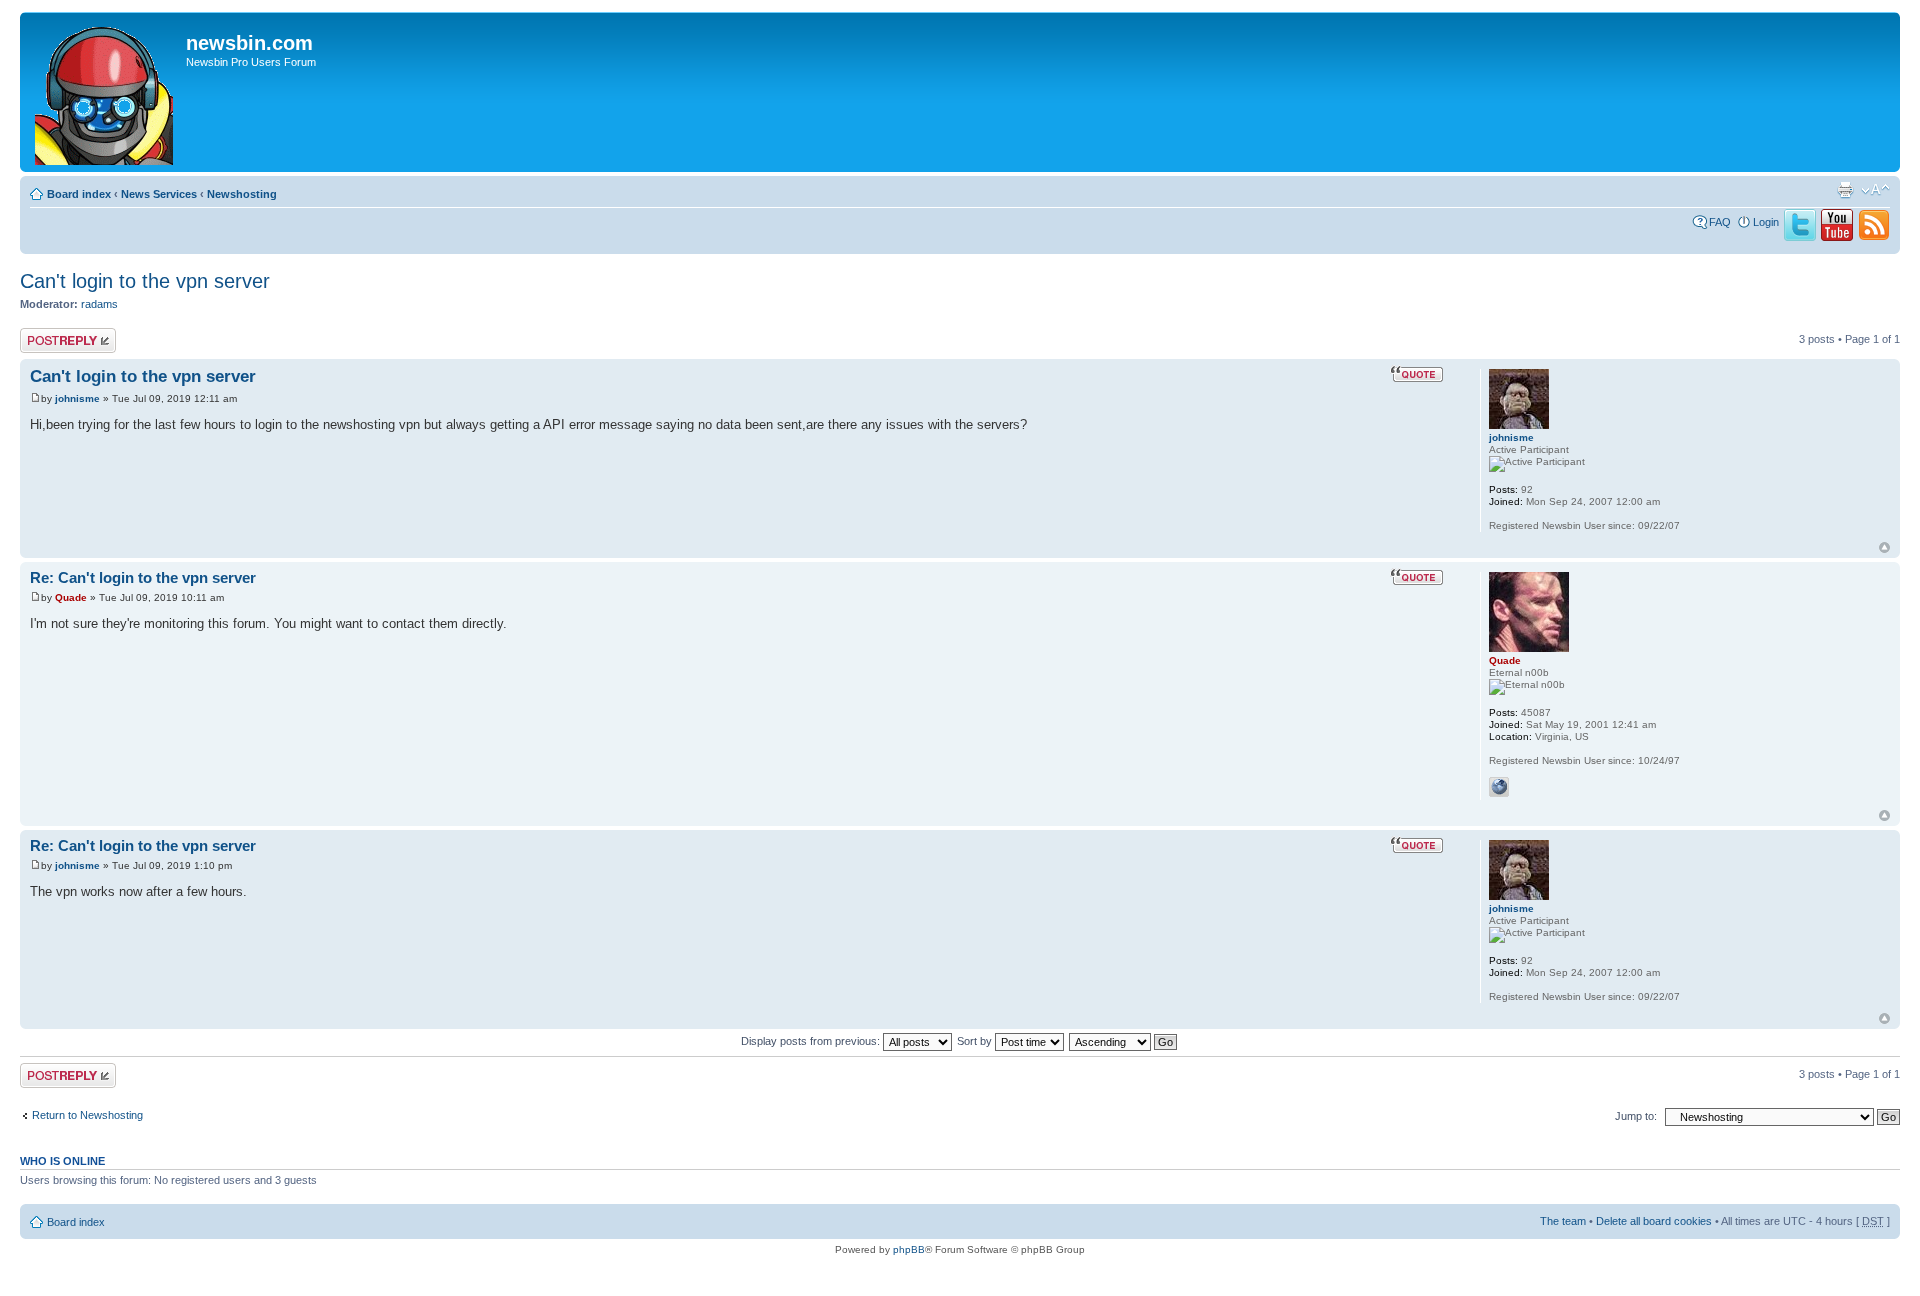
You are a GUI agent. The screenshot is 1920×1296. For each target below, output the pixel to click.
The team (1563, 1221)
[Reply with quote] (1417, 374)
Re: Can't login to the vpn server (143, 577)
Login (1766, 222)
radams (99, 304)
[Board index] (105, 92)
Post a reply (49, 334)
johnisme (77, 398)
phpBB (909, 1249)
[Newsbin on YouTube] (1837, 237)
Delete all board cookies (1654, 1221)
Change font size (1875, 190)
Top (1884, 547)
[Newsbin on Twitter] (1800, 237)
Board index (79, 194)
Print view (1845, 190)
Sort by (976, 1041)
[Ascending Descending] (1124, 1041)
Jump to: (1636, 1116)
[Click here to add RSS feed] (1874, 237)
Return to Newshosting (87, 1115)
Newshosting (242, 194)
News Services (159, 194)
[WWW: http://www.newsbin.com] (1499, 787)
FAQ (1720, 222)
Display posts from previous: (812, 1041)
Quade (71, 597)
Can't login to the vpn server (145, 281)
